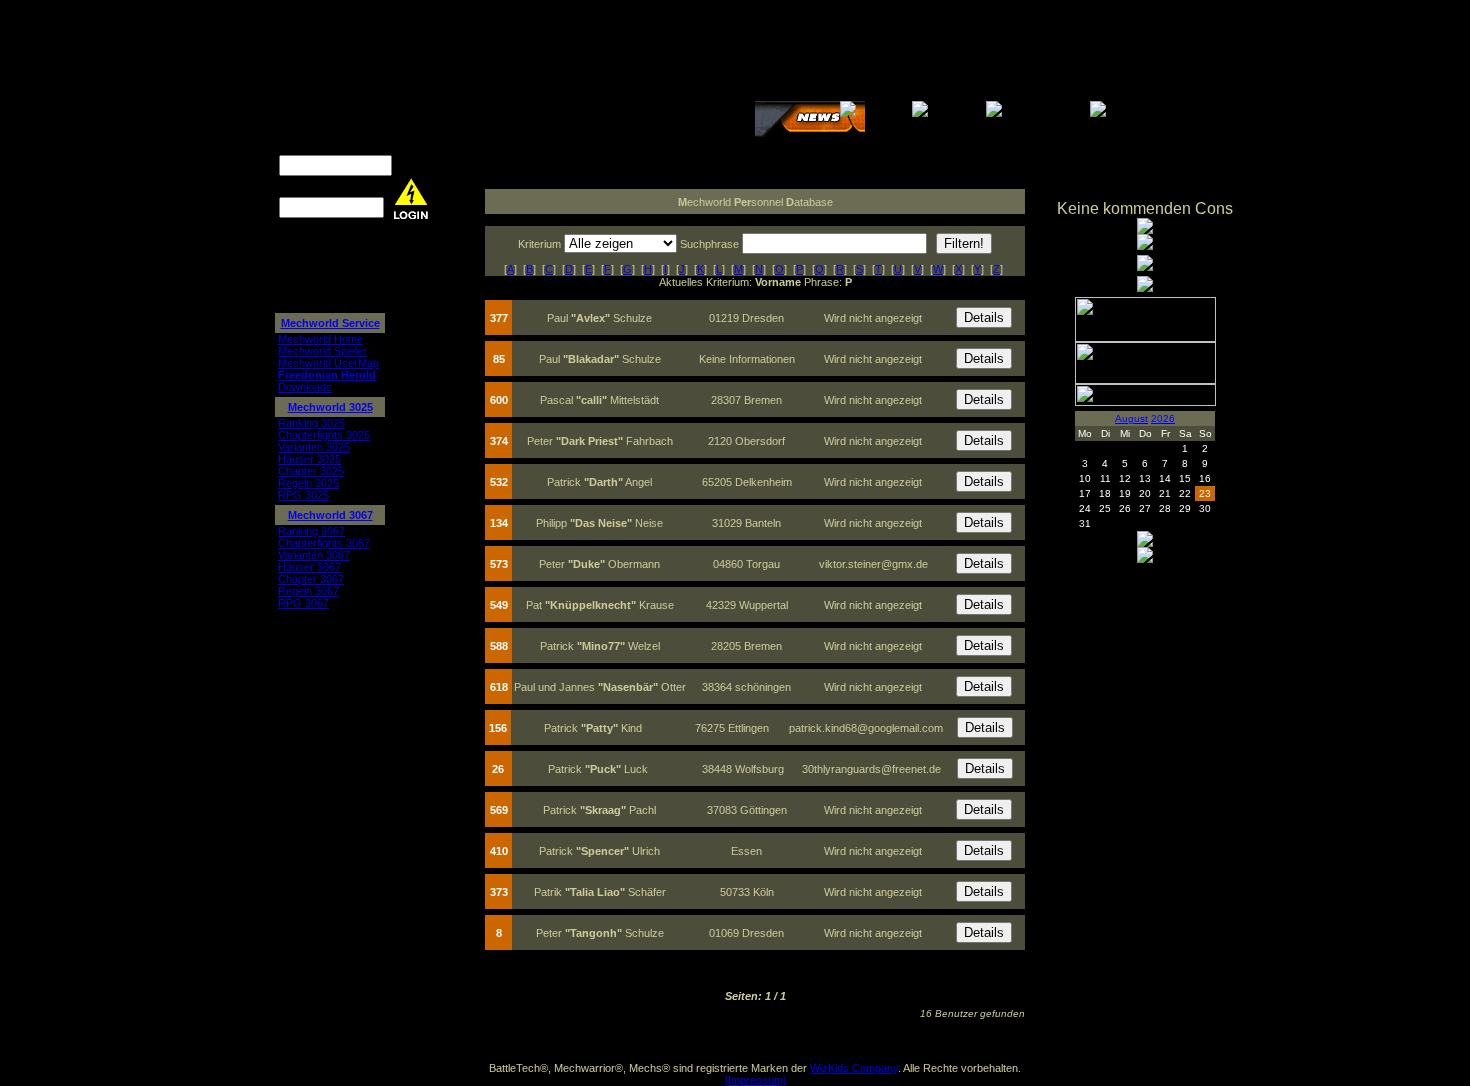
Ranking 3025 (311, 423)
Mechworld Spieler (322, 351)
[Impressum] (755, 1080)
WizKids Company (854, 1068)
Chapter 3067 (311, 579)
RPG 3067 (303, 603)
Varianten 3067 (314, 555)
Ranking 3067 (311, 531)
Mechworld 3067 (330, 515)
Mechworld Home (320, 339)
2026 (1163, 418)
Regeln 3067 (308, 591)
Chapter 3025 (311, 471)
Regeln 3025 (308, 483)
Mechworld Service (330, 323)
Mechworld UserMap (328, 363)
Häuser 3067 (309, 567)
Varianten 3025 (314, 447)
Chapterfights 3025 (324, 435)
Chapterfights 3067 (324, 543)
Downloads (305, 387)
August (1131, 418)
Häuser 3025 (309, 459)
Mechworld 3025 (330, 407)
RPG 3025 (303, 495)
